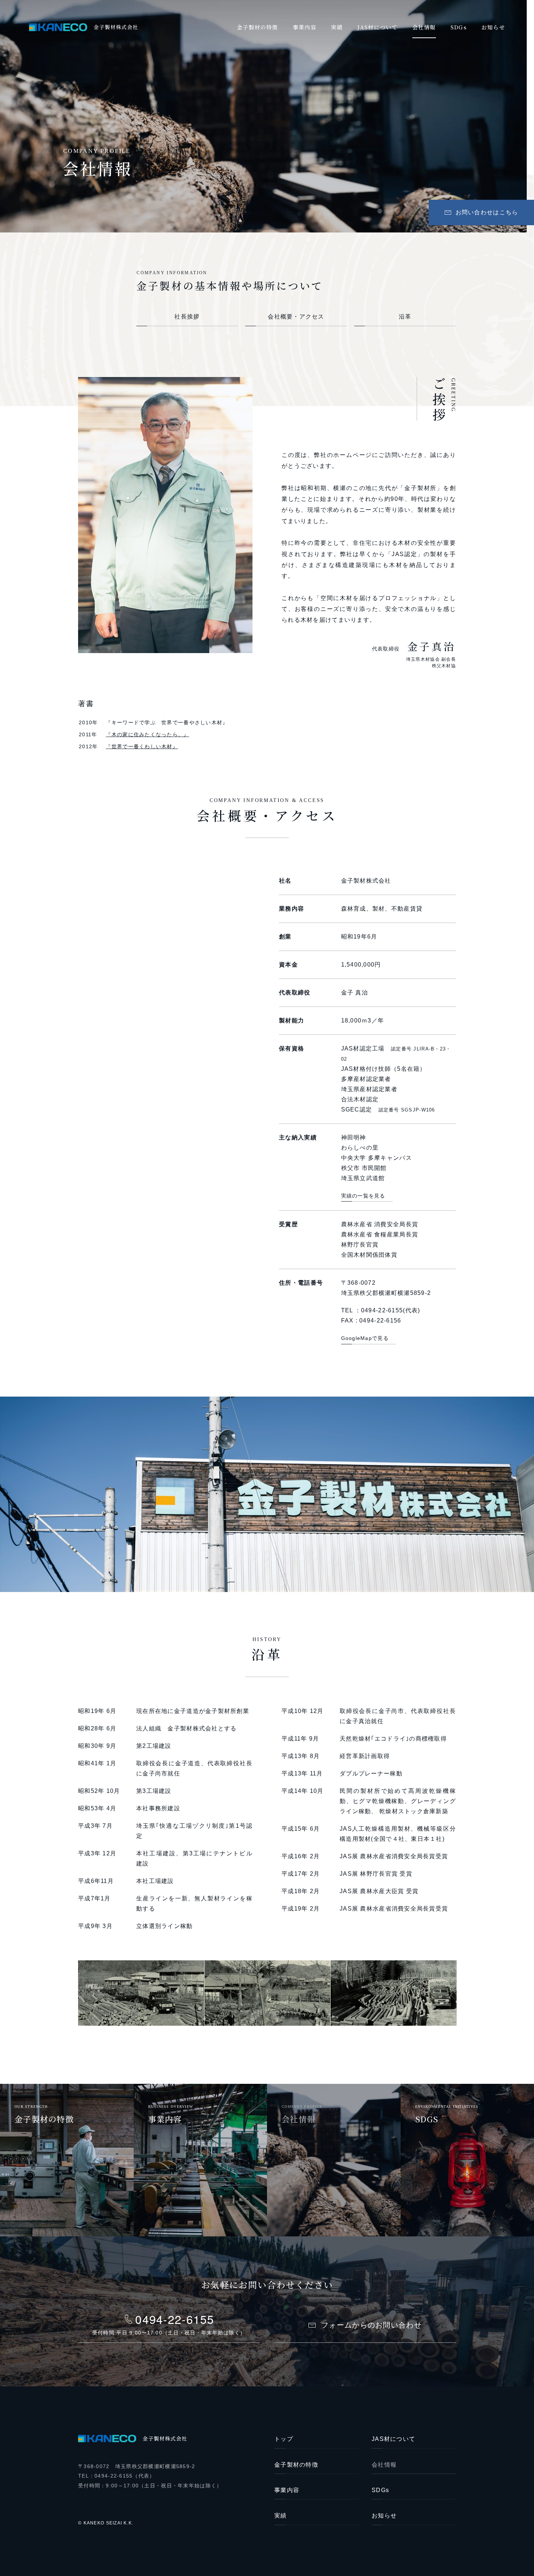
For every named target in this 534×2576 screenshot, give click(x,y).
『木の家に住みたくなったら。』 (147, 734)
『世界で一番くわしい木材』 (142, 746)
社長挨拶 (187, 317)
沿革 (405, 317)
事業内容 (287, 2490)
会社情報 (384, 2465)
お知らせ (384, 2516)
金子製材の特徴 (296, 2465)
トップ (284, 2439)
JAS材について (393, 2439)
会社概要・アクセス (296, 317)
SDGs (380, 2490)
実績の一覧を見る (363, 1196)
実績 (281, 2516)
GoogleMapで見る (365, 1338)
